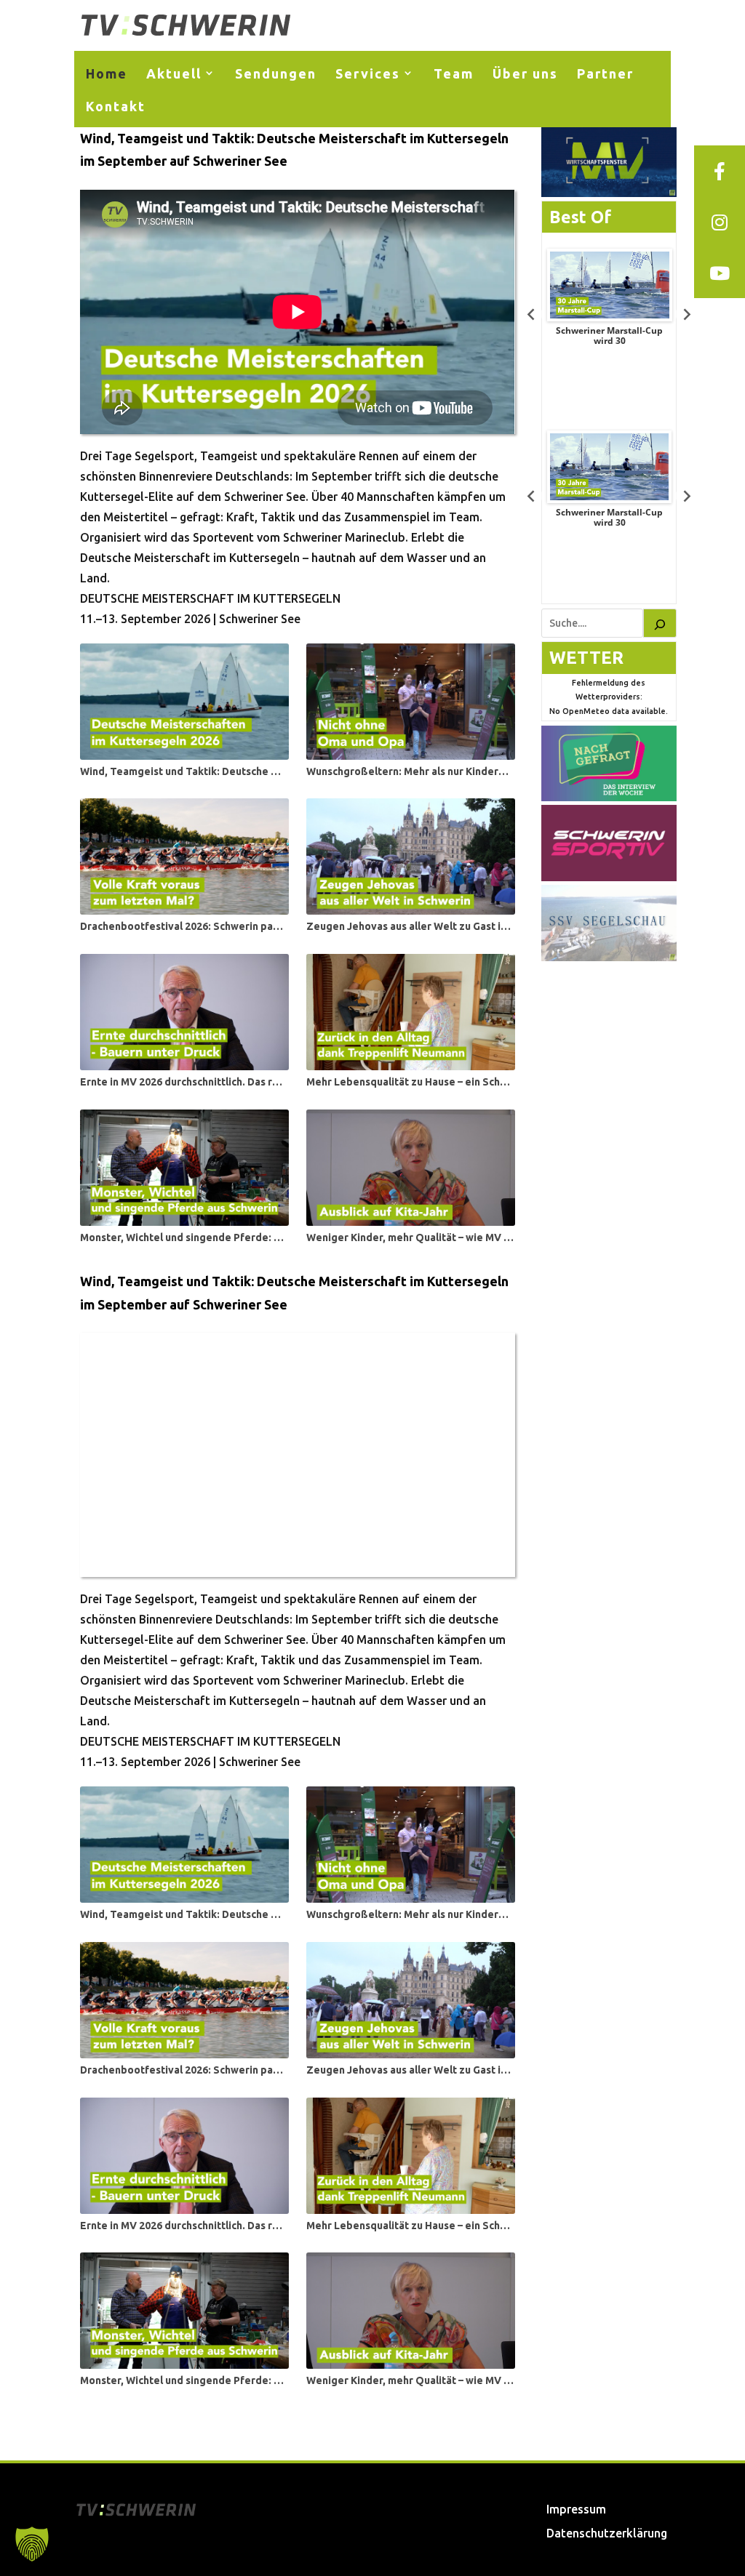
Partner (605, 73)
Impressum (576, 2509)
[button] (32, 2544)
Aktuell (174, 73)
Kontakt (116, 106)
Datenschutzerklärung (607, 2533)
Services (368, 73)
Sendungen (276, 73)
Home (107, 73)
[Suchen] (660, 623)
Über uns (525, 73)
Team (454, 73)
